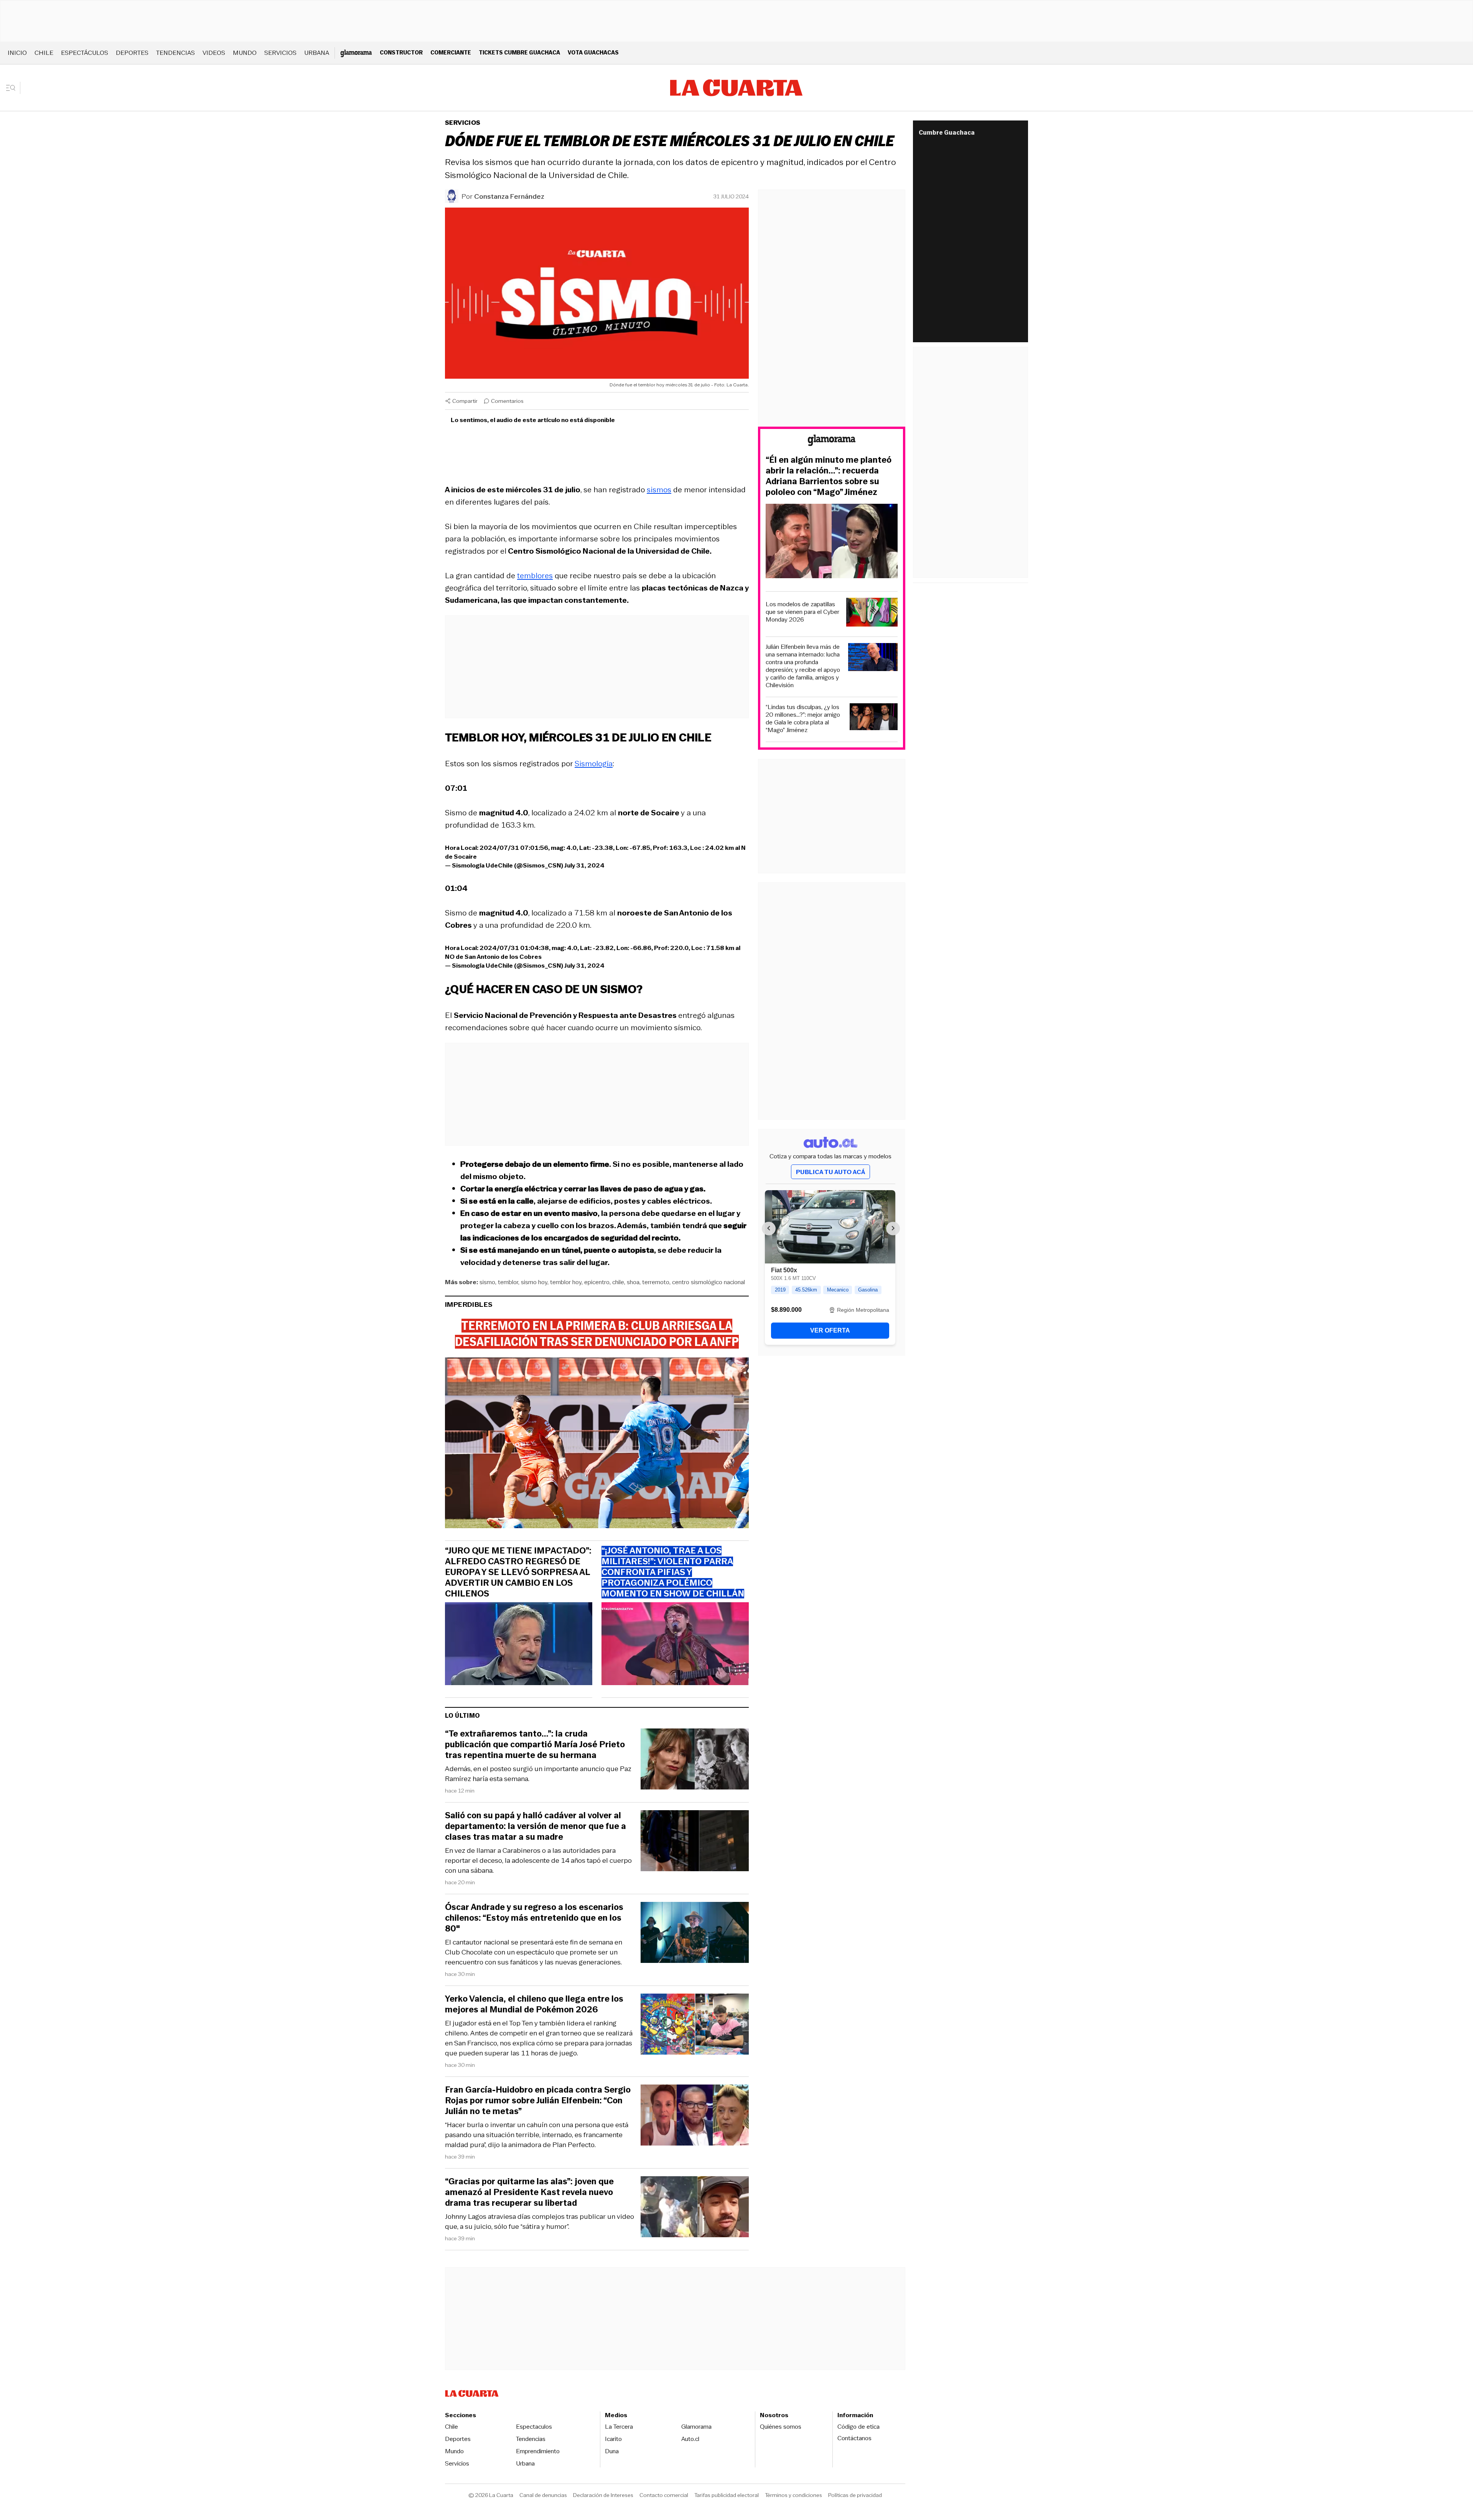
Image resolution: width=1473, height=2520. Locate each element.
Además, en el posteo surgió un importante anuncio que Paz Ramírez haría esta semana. (538, 1774)
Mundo (245, 53)
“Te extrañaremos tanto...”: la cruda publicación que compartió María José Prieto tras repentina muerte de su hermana (535, 1745)
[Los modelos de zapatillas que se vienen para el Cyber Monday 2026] (872, 613)
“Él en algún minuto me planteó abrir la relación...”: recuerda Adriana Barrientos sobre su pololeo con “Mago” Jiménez (829, 476)
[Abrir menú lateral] (13, 88)
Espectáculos (85, 53)
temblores (535, 576)
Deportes (132, 53)
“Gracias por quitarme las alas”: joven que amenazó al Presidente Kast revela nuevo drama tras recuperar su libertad (529, 2192)
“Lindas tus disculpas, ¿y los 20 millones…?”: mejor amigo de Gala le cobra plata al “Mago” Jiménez (803, 719)
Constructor (401, 52)
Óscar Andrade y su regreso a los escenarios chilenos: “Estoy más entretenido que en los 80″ (534, 1918)
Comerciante (451, 52)
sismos (659, 490)
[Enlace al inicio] (832, 441)
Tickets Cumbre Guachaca (519, 52)
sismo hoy (534, 1282)
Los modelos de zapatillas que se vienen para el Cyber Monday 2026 (802, 612)
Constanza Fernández (509, 196)
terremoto (656, 1282)
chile (618, 1282)
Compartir (465, 401)
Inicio (17, 53)
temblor (508, 1282)
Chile (44, 53)
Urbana (317, 53)
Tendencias (175, 53)
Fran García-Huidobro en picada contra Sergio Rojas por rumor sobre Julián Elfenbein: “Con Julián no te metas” (538, 2101)
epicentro (597, 1282)
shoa (633, 1282)
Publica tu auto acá (830, 1172)
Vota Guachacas (593, 52)
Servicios (280, 53)
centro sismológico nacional (708, 1282)
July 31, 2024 (584, 865)
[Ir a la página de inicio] (736, 88)
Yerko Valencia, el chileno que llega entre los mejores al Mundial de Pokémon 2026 (534, 2004)
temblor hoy (566, 1282)
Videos (214, 53)
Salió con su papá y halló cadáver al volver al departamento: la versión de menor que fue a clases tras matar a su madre (535, 1826)
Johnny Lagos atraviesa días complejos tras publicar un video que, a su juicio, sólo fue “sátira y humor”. (540, 2221)
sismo (487, 1282)
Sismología (594, 764)
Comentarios (507, 401)
